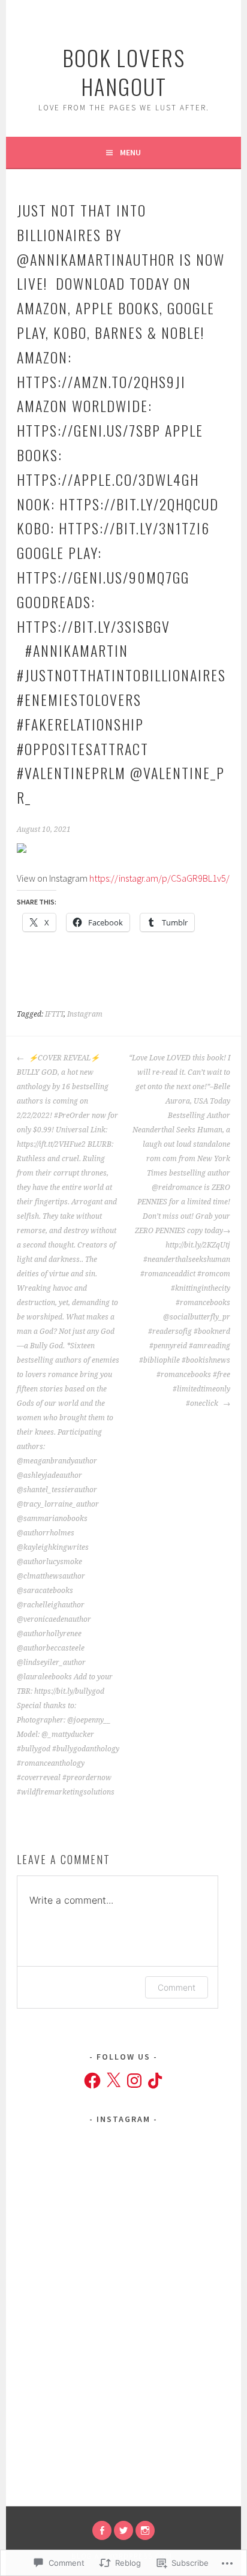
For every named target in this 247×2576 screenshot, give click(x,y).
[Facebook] (92, 2081)
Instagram (85, 1014)
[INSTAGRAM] (145, 2530)
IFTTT (54, 1014)
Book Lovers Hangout (124, 72)
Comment (177, 1987)
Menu (130, 152)
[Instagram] (134, 2081)
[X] (113, 2081)
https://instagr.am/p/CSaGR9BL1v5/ (159, 878)
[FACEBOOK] (102, 2530)
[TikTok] (155, 2081)
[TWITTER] (123, 2530)
